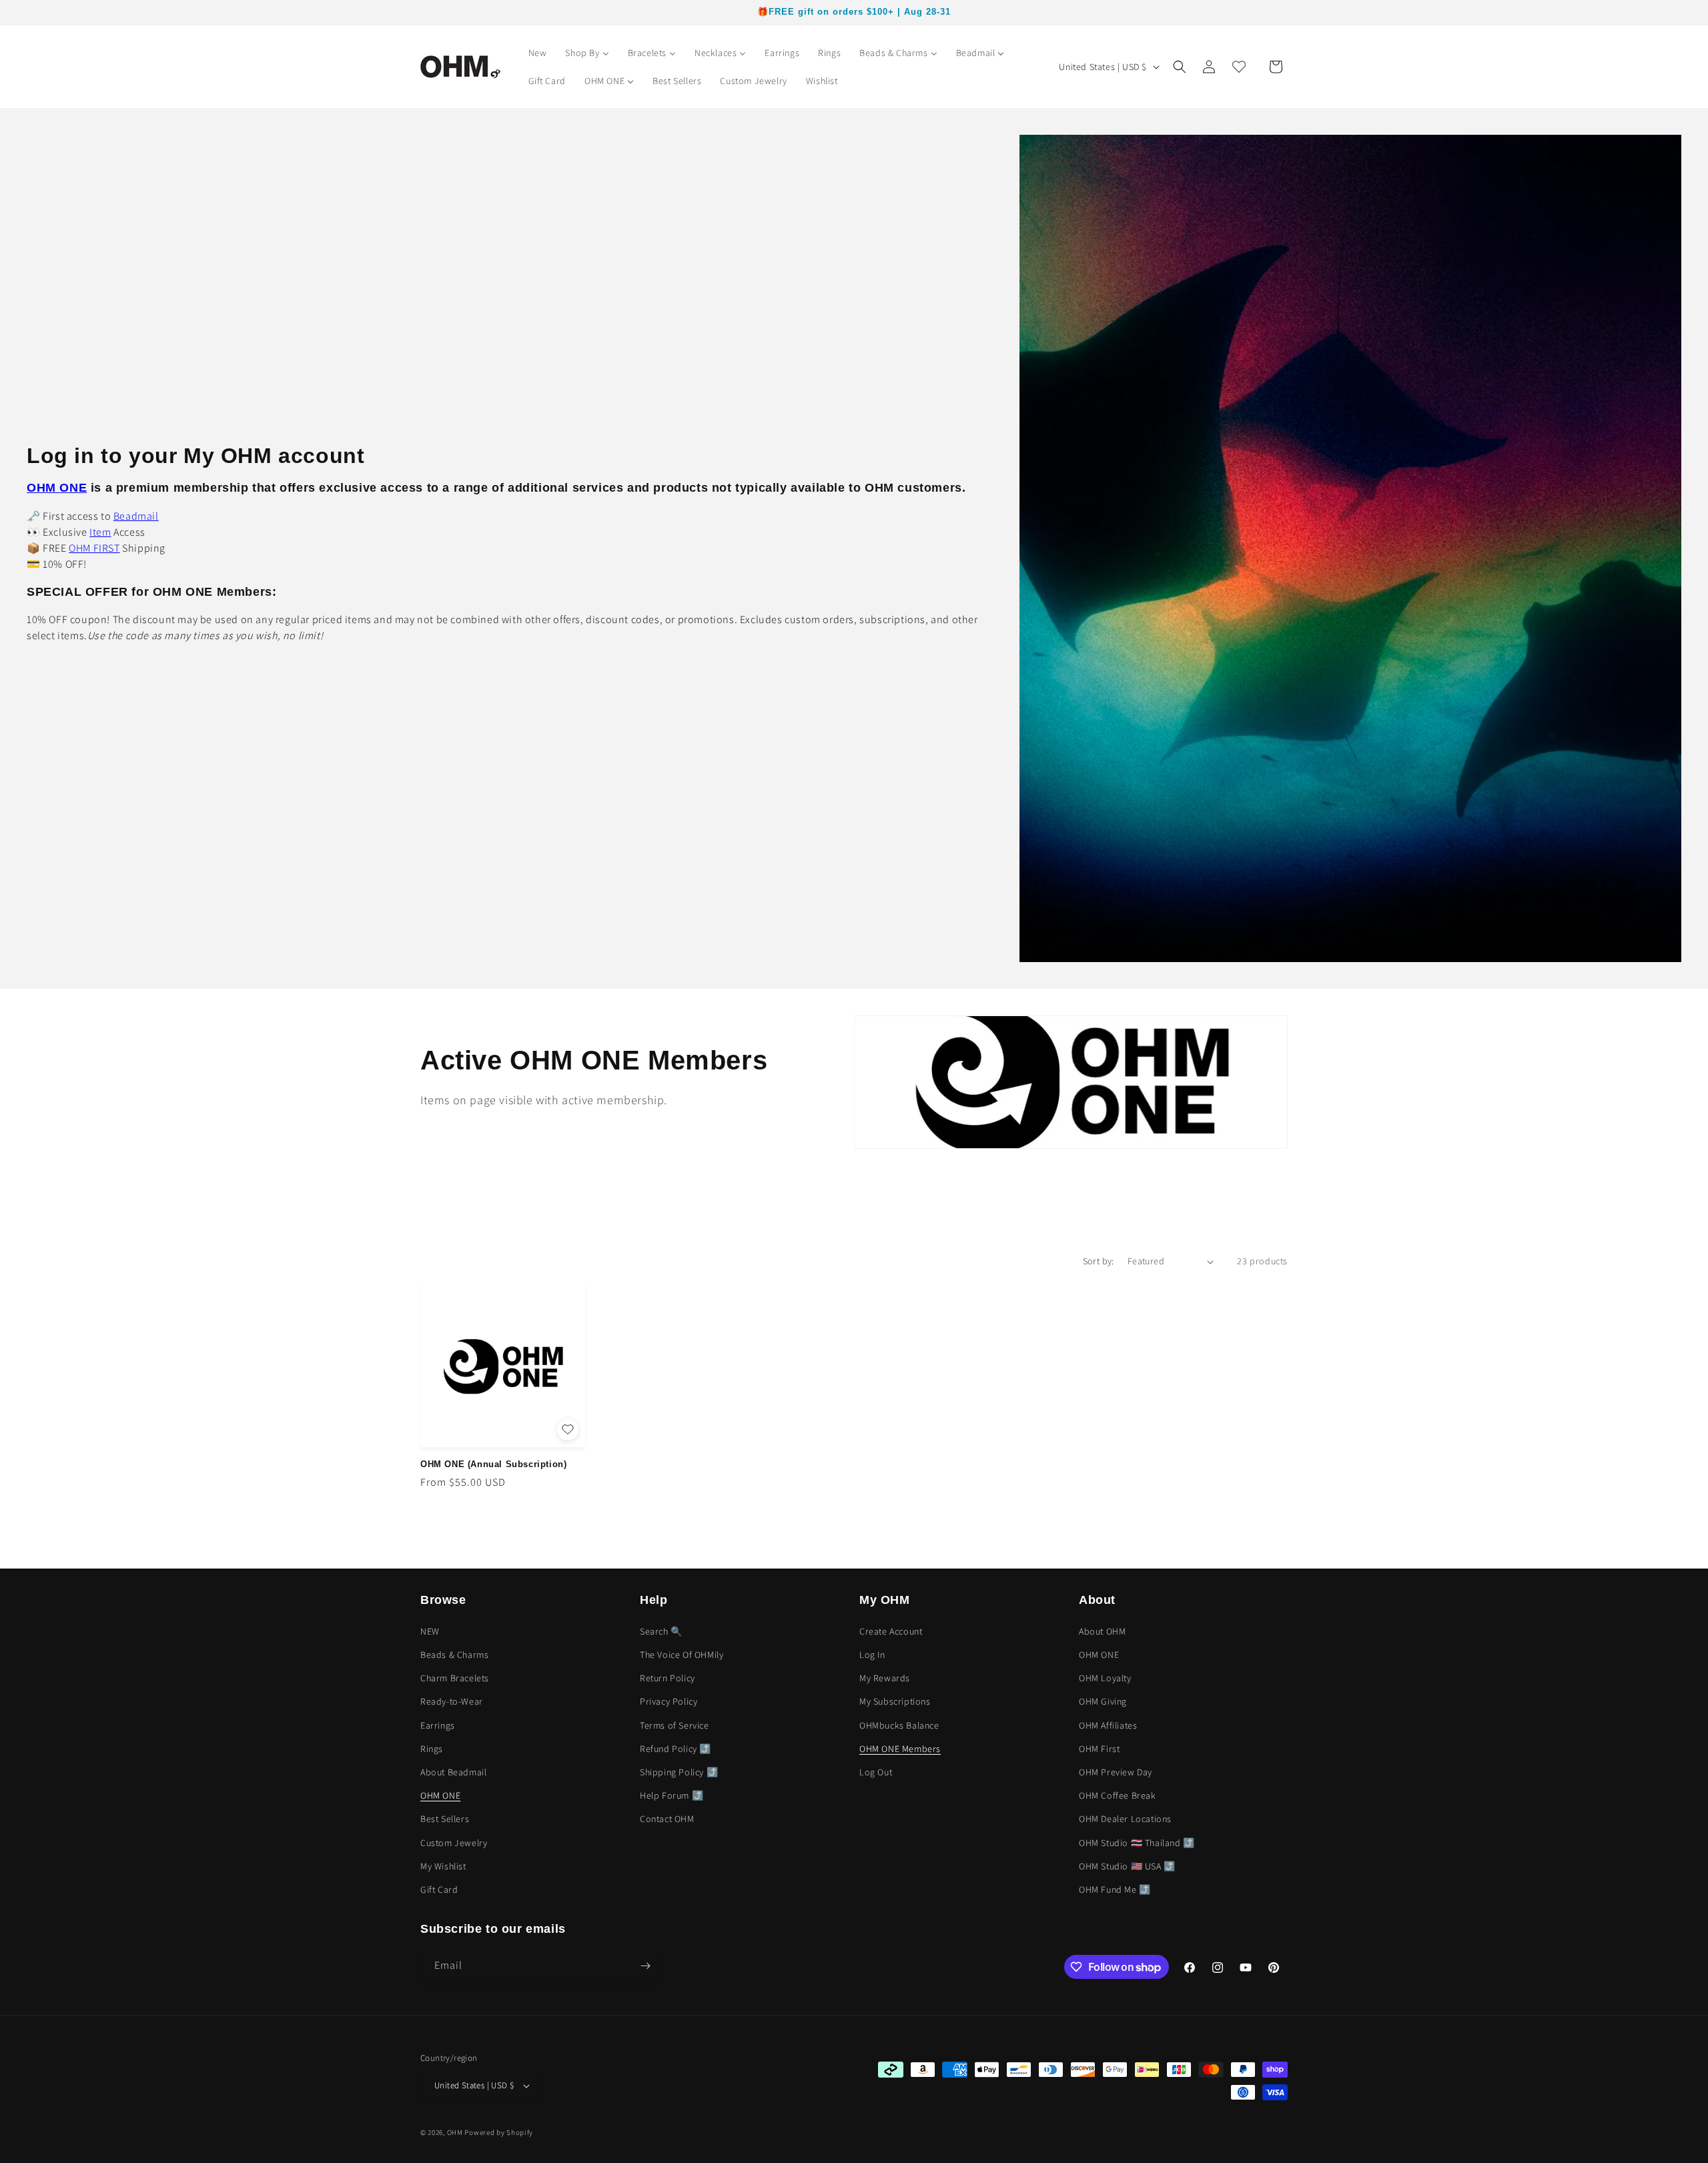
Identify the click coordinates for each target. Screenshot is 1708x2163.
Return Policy (668, 1678)
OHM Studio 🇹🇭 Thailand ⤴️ (1137, 1843)
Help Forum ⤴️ (672, 1795)
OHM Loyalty (1105, 1678)
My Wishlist (443, 1866)
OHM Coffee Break (1118, 1795)
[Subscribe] (645, 1966)
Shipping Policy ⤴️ (679, 1772)
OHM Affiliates (1108, 1725)
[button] (1180, 67)
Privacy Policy (669, 1701)
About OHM (1102, 1631)
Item (100, 532)
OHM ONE (440, 1795)
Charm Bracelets (455, 1678)
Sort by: (1099, 1261)
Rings (432, 1749)
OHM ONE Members (900, 1749)
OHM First (1099, 1749)
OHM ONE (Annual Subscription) (493, 1464)
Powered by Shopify (499, 2132)
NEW (430, 1631)
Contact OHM (667, 1819)
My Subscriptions (895, 1701)
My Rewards (885, 1678)
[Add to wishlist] (568, 1430)
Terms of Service (675, 1725)
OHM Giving (1103, 1701)
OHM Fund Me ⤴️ (1115, 1889)
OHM (455, 2132)
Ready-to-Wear (452, 1701)
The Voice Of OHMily (682, 1655)
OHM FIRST (94, 548)
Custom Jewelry (454, 1843)
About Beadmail (453, 1772)
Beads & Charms (454, 1655)
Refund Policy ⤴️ (676, 1749)
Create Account (891, 1631)
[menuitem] (538, 53)
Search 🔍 (661, 1631)
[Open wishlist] (1239, 67)
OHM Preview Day (1116, 1772)
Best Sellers (445, 1819)
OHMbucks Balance (899, 1725)
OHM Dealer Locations (1125, 1819)
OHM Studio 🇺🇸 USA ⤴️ (1127, 1866)
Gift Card (439, 1889)
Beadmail (136, 516)
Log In (872, 1655)
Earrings (438, 1725)
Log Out (876, 1772)
